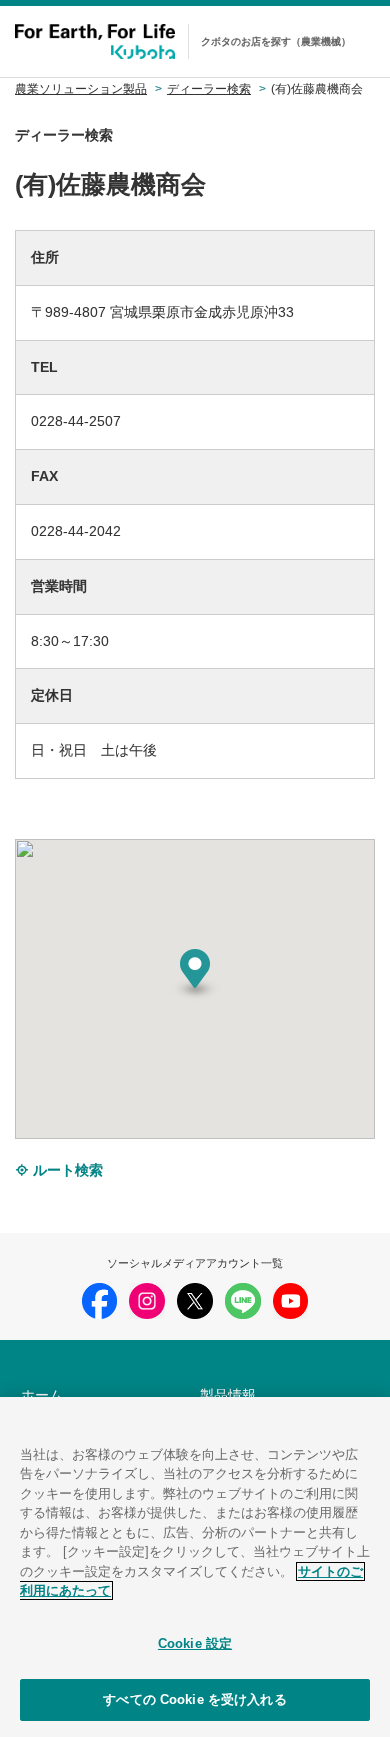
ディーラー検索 (209, 89)
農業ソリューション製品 (81, 89)
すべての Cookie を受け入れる (194, 1699)
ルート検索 (66, 1170)
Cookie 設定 (195, 1643)
